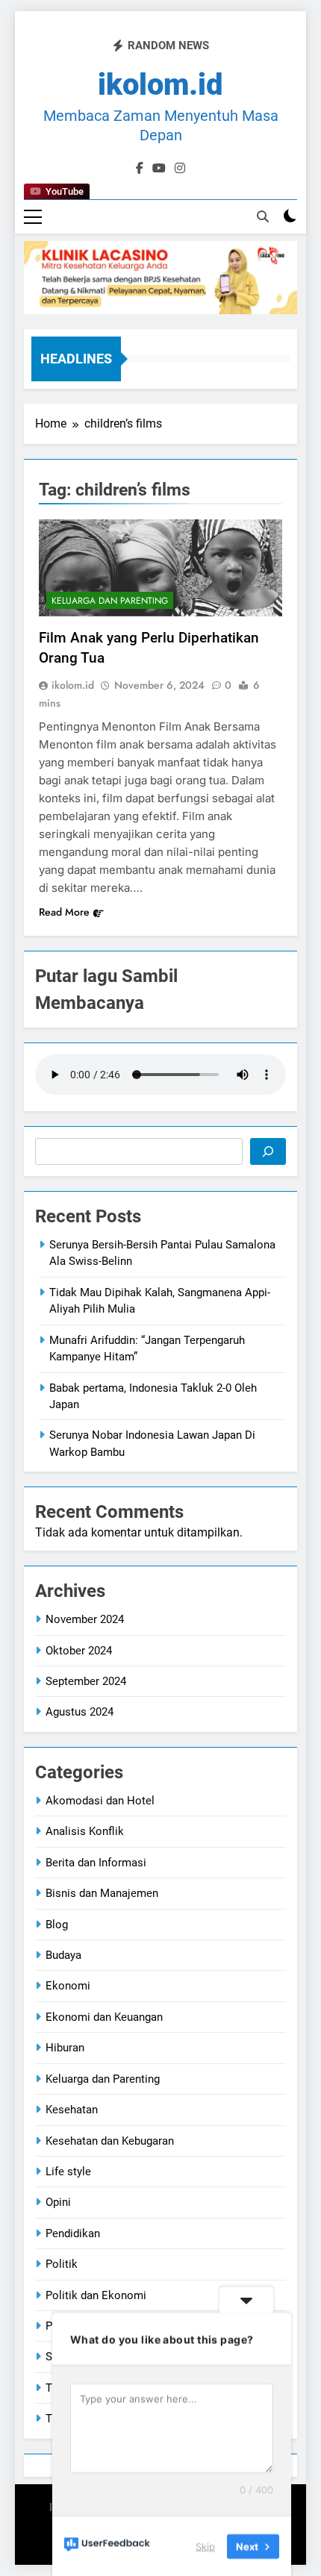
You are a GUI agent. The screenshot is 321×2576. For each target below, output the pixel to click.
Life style (68, 2172)
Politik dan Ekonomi (96, 2295)
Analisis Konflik (85, 1831)
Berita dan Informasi (96, 1863)
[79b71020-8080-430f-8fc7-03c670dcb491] (160, 277)
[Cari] (268, 1151)
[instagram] (180, 169)
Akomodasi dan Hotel (100, 1801)
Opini (58, 2202)
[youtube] (159, 169)
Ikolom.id (160, 85)
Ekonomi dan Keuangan (104, 2017)
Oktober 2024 (79, 1651)
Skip (205, 2545)
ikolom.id (73, 685)
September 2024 (86, 1681)
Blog (57, 1925)
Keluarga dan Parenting (110, 601)
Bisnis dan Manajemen (102, 1893)
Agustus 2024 (80, 1712)
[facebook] (140, 169)
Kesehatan (72, 2110)
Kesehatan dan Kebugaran (110, 2141)
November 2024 (85, 1619)
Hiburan (65, 2048)
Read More (64, 912)
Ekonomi (68, 1986)
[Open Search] (263, 216)
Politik (62, 2264)
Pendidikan (73, 2233)
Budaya (63, 1955)
